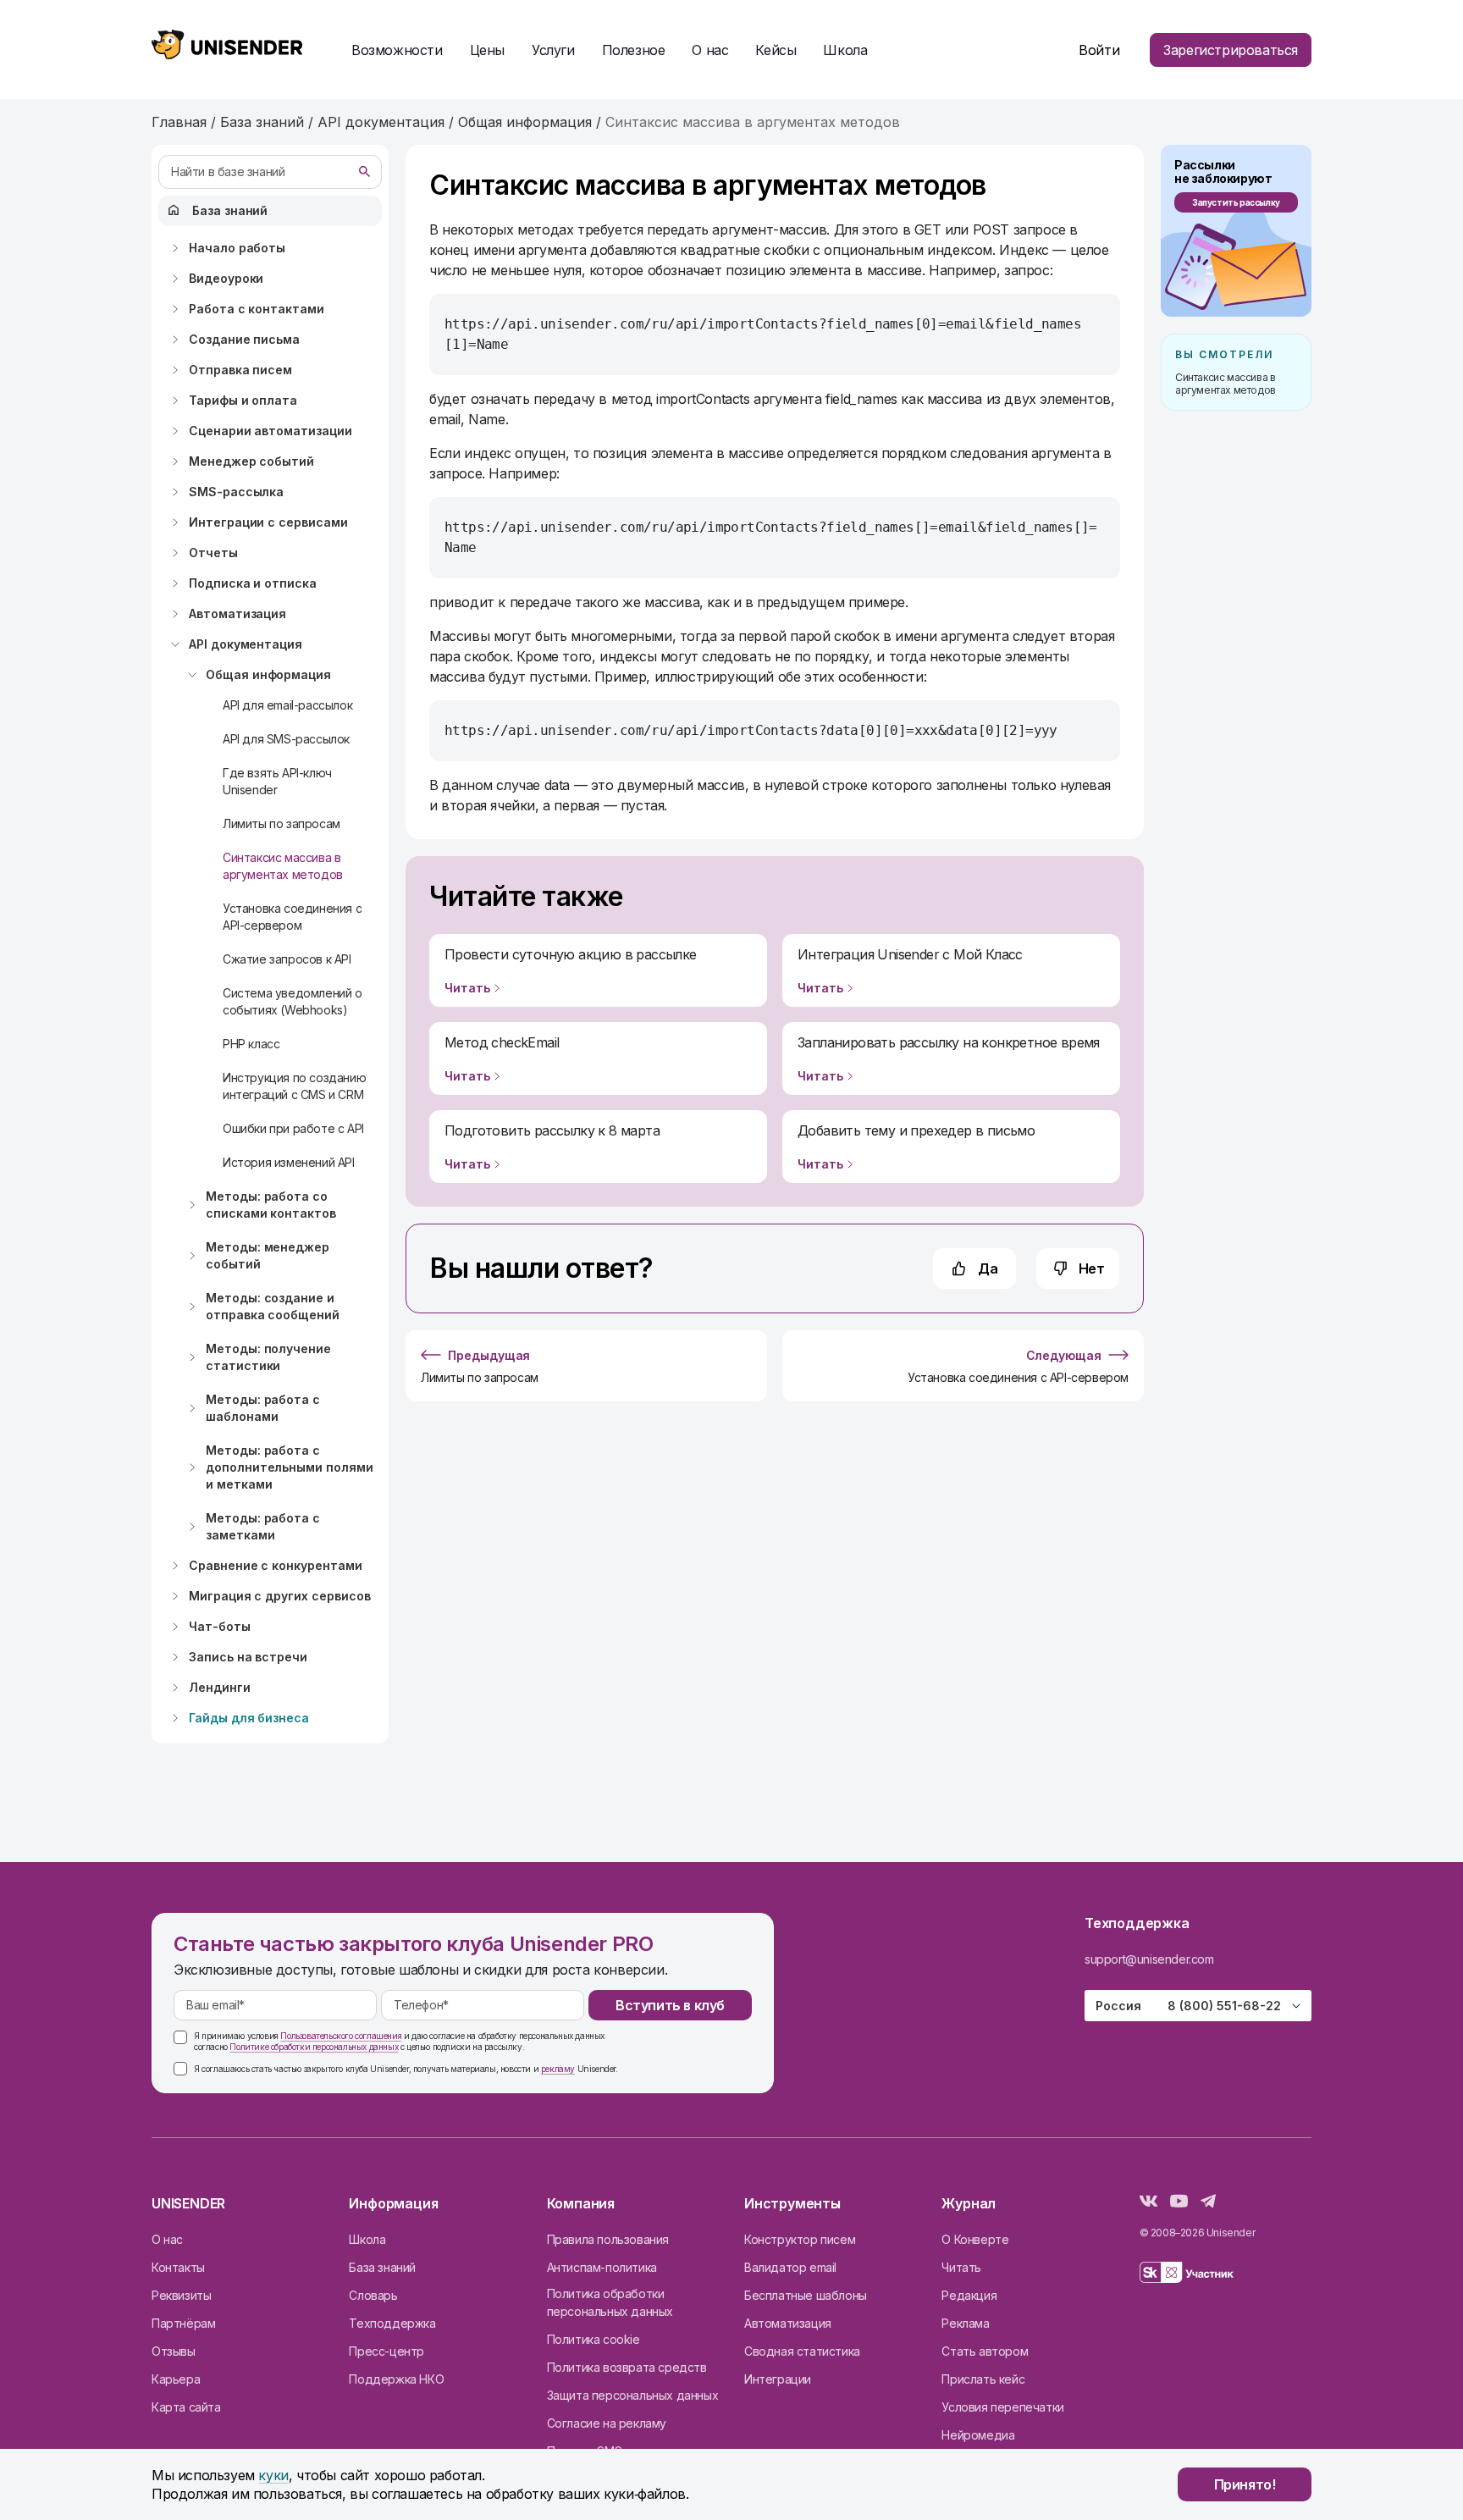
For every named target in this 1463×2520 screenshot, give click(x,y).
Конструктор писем (800, 2239)
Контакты (178, 2267)
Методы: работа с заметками (263, 1526)
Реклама (965, 2323)
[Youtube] (1179, 2203)
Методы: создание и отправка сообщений (273, 1306)
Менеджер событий (251, 461)
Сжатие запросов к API (287, 959)
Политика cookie (593, 2339)
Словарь (373, 2295)
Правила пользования (608, 2239)
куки (273, 2475)
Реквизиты (181, 2295)
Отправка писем (240, 370)
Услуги (553, 50)
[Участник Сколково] (1187, 2275)
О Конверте (975, 2239)
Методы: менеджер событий (268, 1255)
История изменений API (289, 1162)
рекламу (558, 2069)
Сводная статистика (802, 2351)
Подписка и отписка (253, 583)
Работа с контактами (257, 309)
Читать (961, 2267)
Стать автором (985, 2351)
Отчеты (213, 553)
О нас (167, 2239)
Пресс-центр (386, 2351)
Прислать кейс (983, 2379)
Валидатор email (790, 2267)
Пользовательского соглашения (341, 2036)
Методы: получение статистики (268, 1357)
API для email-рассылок (287, 705)
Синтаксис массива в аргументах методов (283, 866)
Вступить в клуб (670, 2005)
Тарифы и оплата (243, 400)
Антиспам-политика (602, 2267)
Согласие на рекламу (607, 2423)
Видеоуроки (226, 278)
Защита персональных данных (633, 2395)
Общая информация (268, 674)
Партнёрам (183, 2323)
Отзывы (174, 2351)
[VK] (1148, 2203)
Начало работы (237, 248)
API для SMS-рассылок (286, 739)
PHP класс (251, 1044)
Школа (845, 50)
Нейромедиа (978, 2435)
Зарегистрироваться (1231, 50)
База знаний (230, 210)
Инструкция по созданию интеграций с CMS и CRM (294, 1086)
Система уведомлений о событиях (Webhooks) (293, 1001)
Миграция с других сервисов (280, 1596)
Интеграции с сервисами (268, 522)
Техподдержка (392, 2323)
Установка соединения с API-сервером (292, 917)
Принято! (1245, 2484)
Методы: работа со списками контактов (271, 1205)
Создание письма (244, 339)
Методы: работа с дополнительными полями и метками (290, 1467)
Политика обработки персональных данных (610, 2302)
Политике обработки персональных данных (314, 2047)
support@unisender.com (1149, 1959)
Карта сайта (186, 2407)
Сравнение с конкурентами (276, 1565)
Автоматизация (237, 613)
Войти (1099, 50)
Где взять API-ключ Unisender (277, 781)
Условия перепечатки (1002, 2407)
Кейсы (776, 50)
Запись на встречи (248, 1657)
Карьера (176, 2379)
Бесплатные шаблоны (806, 2295)
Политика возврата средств (627, 2367)
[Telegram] (1208, 2203)
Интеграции (778, 2379)
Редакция (969, 2295)
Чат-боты (220, 1626)
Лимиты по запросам (282, 823)
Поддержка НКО (396, 2379)
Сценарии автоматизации (271, 431)
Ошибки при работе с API (293, 1128)
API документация (246, 644)
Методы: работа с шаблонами (263, 1408)
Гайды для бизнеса (249, 1718)
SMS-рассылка (236, 492)
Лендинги (220, 1687)
